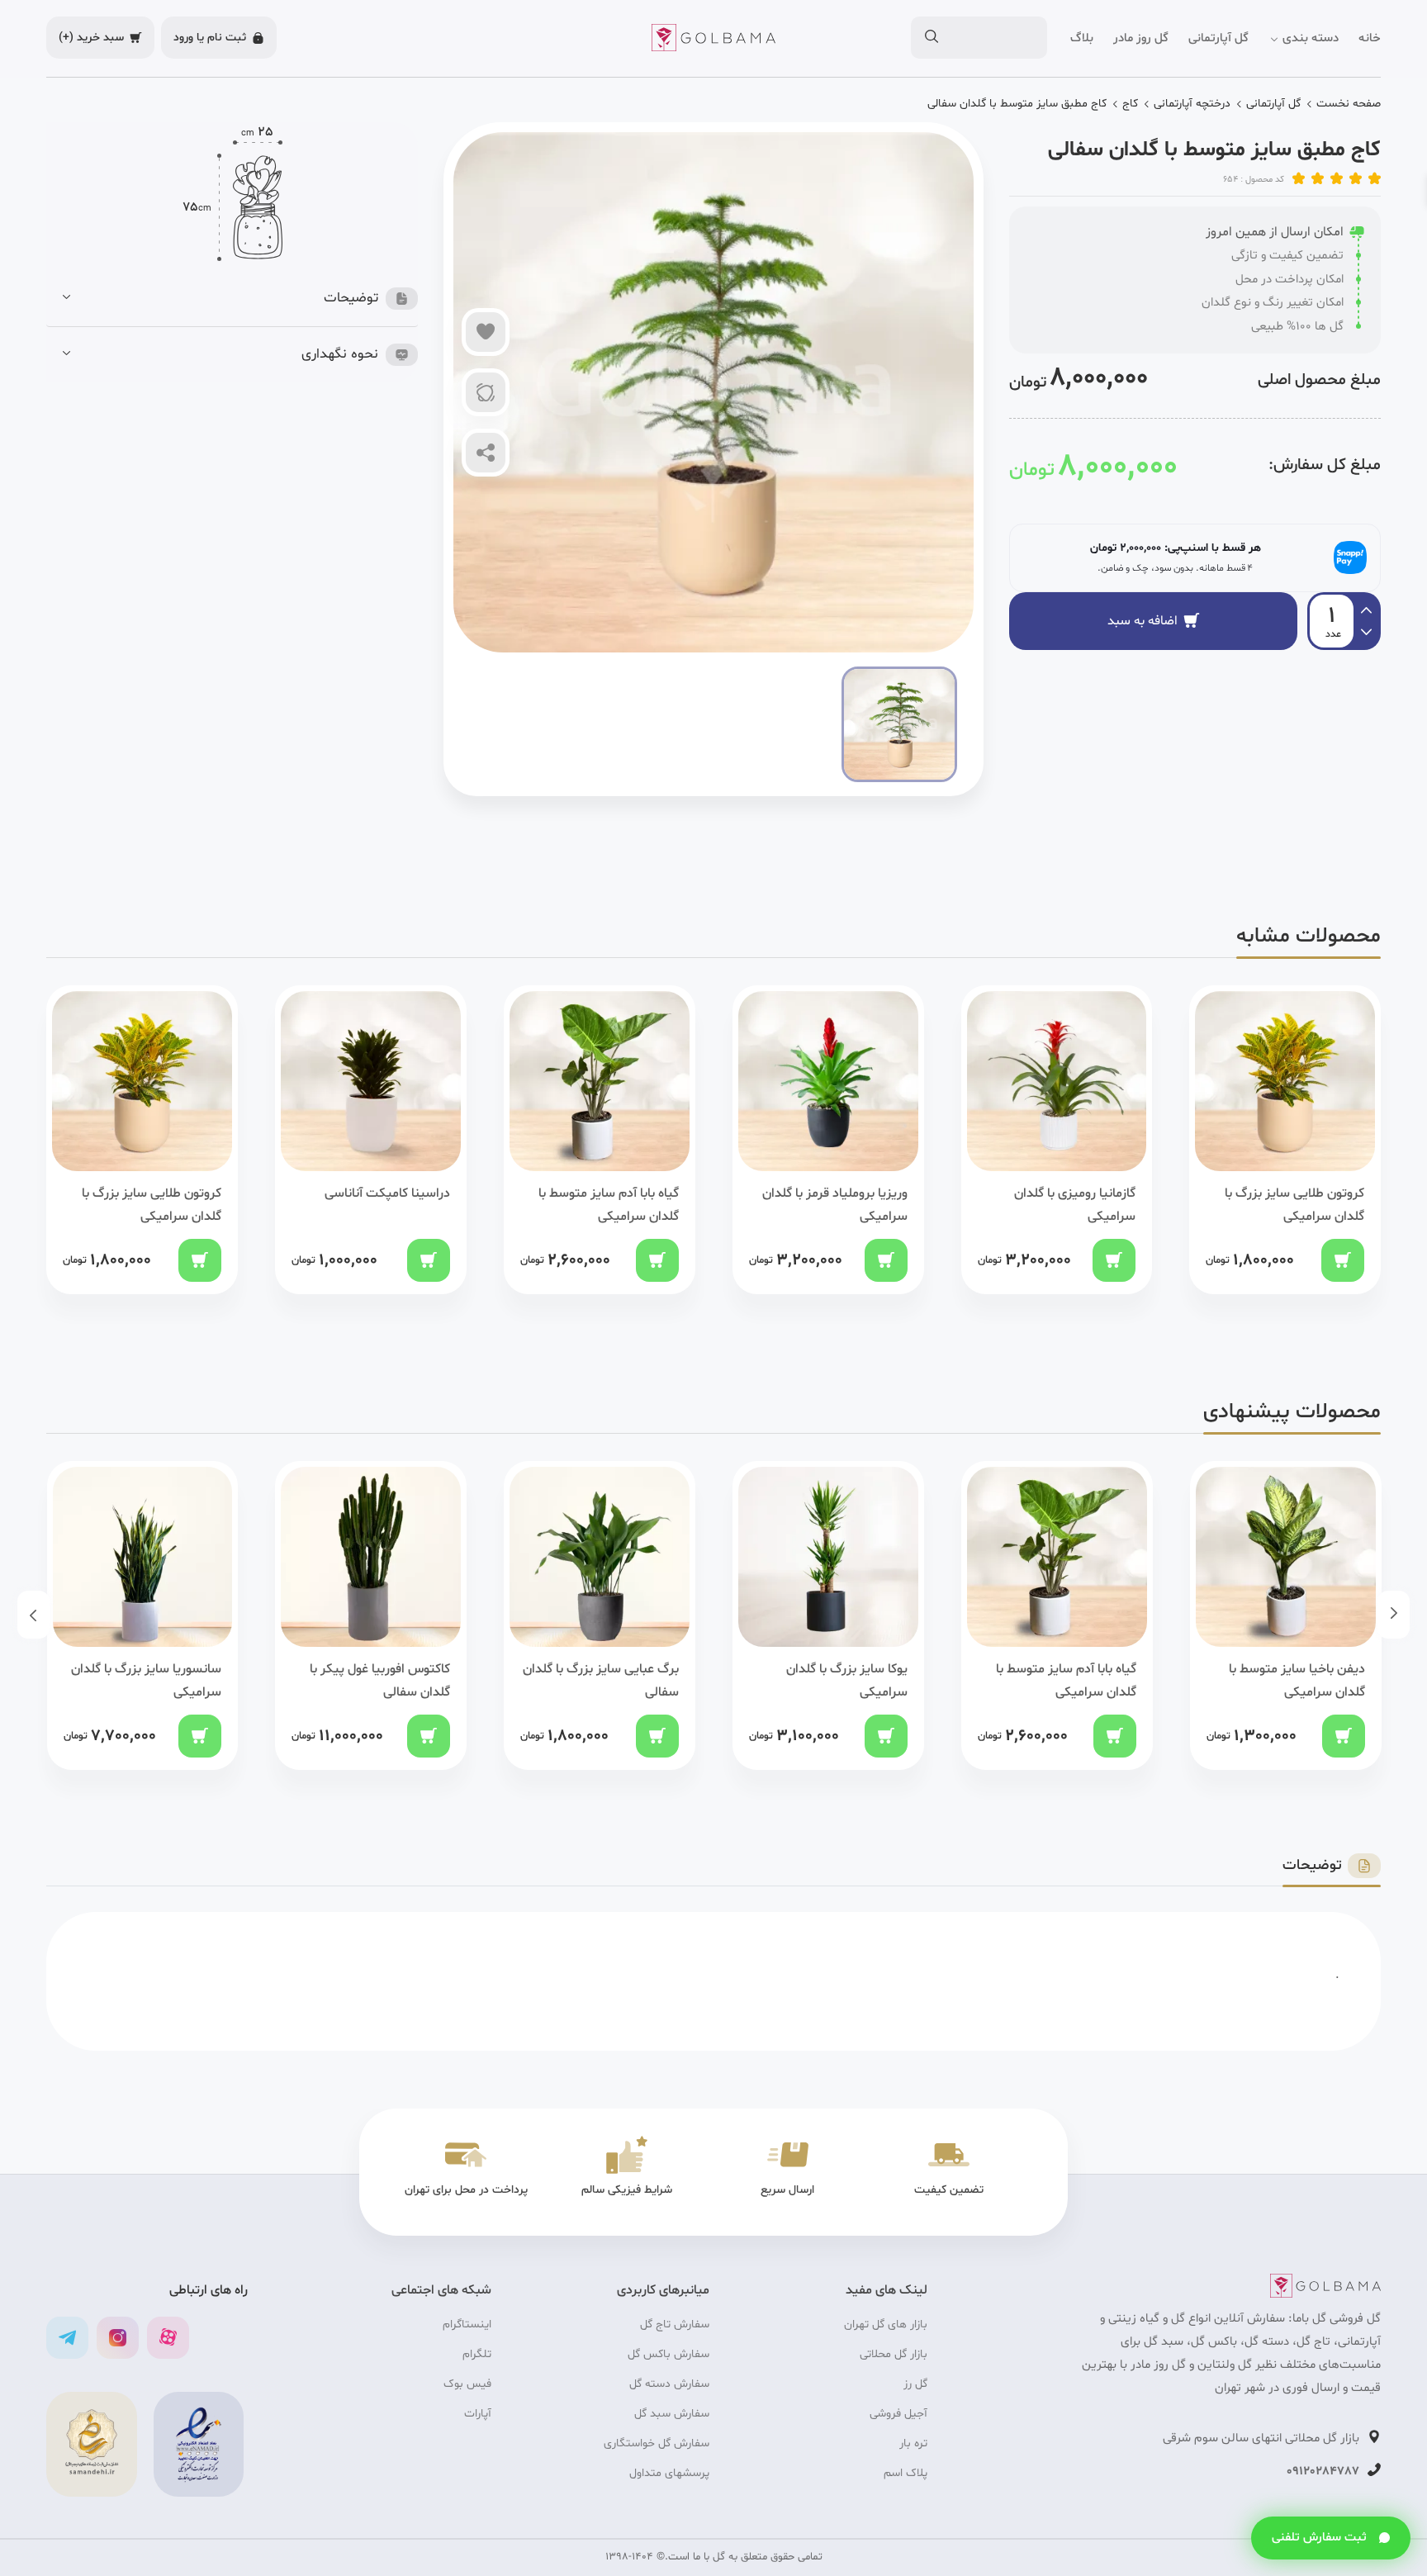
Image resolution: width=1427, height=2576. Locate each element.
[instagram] (118, 2338)
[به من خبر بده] (486, 392)
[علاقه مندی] (486, 332)
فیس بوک (467, 2384)
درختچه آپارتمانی (1192, 104)
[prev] (1366, 634)
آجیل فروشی (898, 2414)
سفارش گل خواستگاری (657, 2443)
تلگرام (477, 2354)
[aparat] (168, 2338)
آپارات (478, 2414)
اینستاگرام (467, 2325)
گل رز (915, 2384)
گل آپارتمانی (1273, 104)
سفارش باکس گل (668, 2354)
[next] (1366, 608)
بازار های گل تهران (886, 2325)
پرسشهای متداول (669, 2473)
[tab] (240, 299)
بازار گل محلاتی (894, 2354)
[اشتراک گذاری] (486, 453)
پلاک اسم (906, 2473)
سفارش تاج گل (675, 2325)
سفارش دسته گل (669, 2384)
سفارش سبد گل (672, 2414)
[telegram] (67, 2338)
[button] (240, 299)
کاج (1130, 104)
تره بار (913, 2443)
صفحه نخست (1349, 104)
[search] (931, 38)
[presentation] (1394, 1615)
